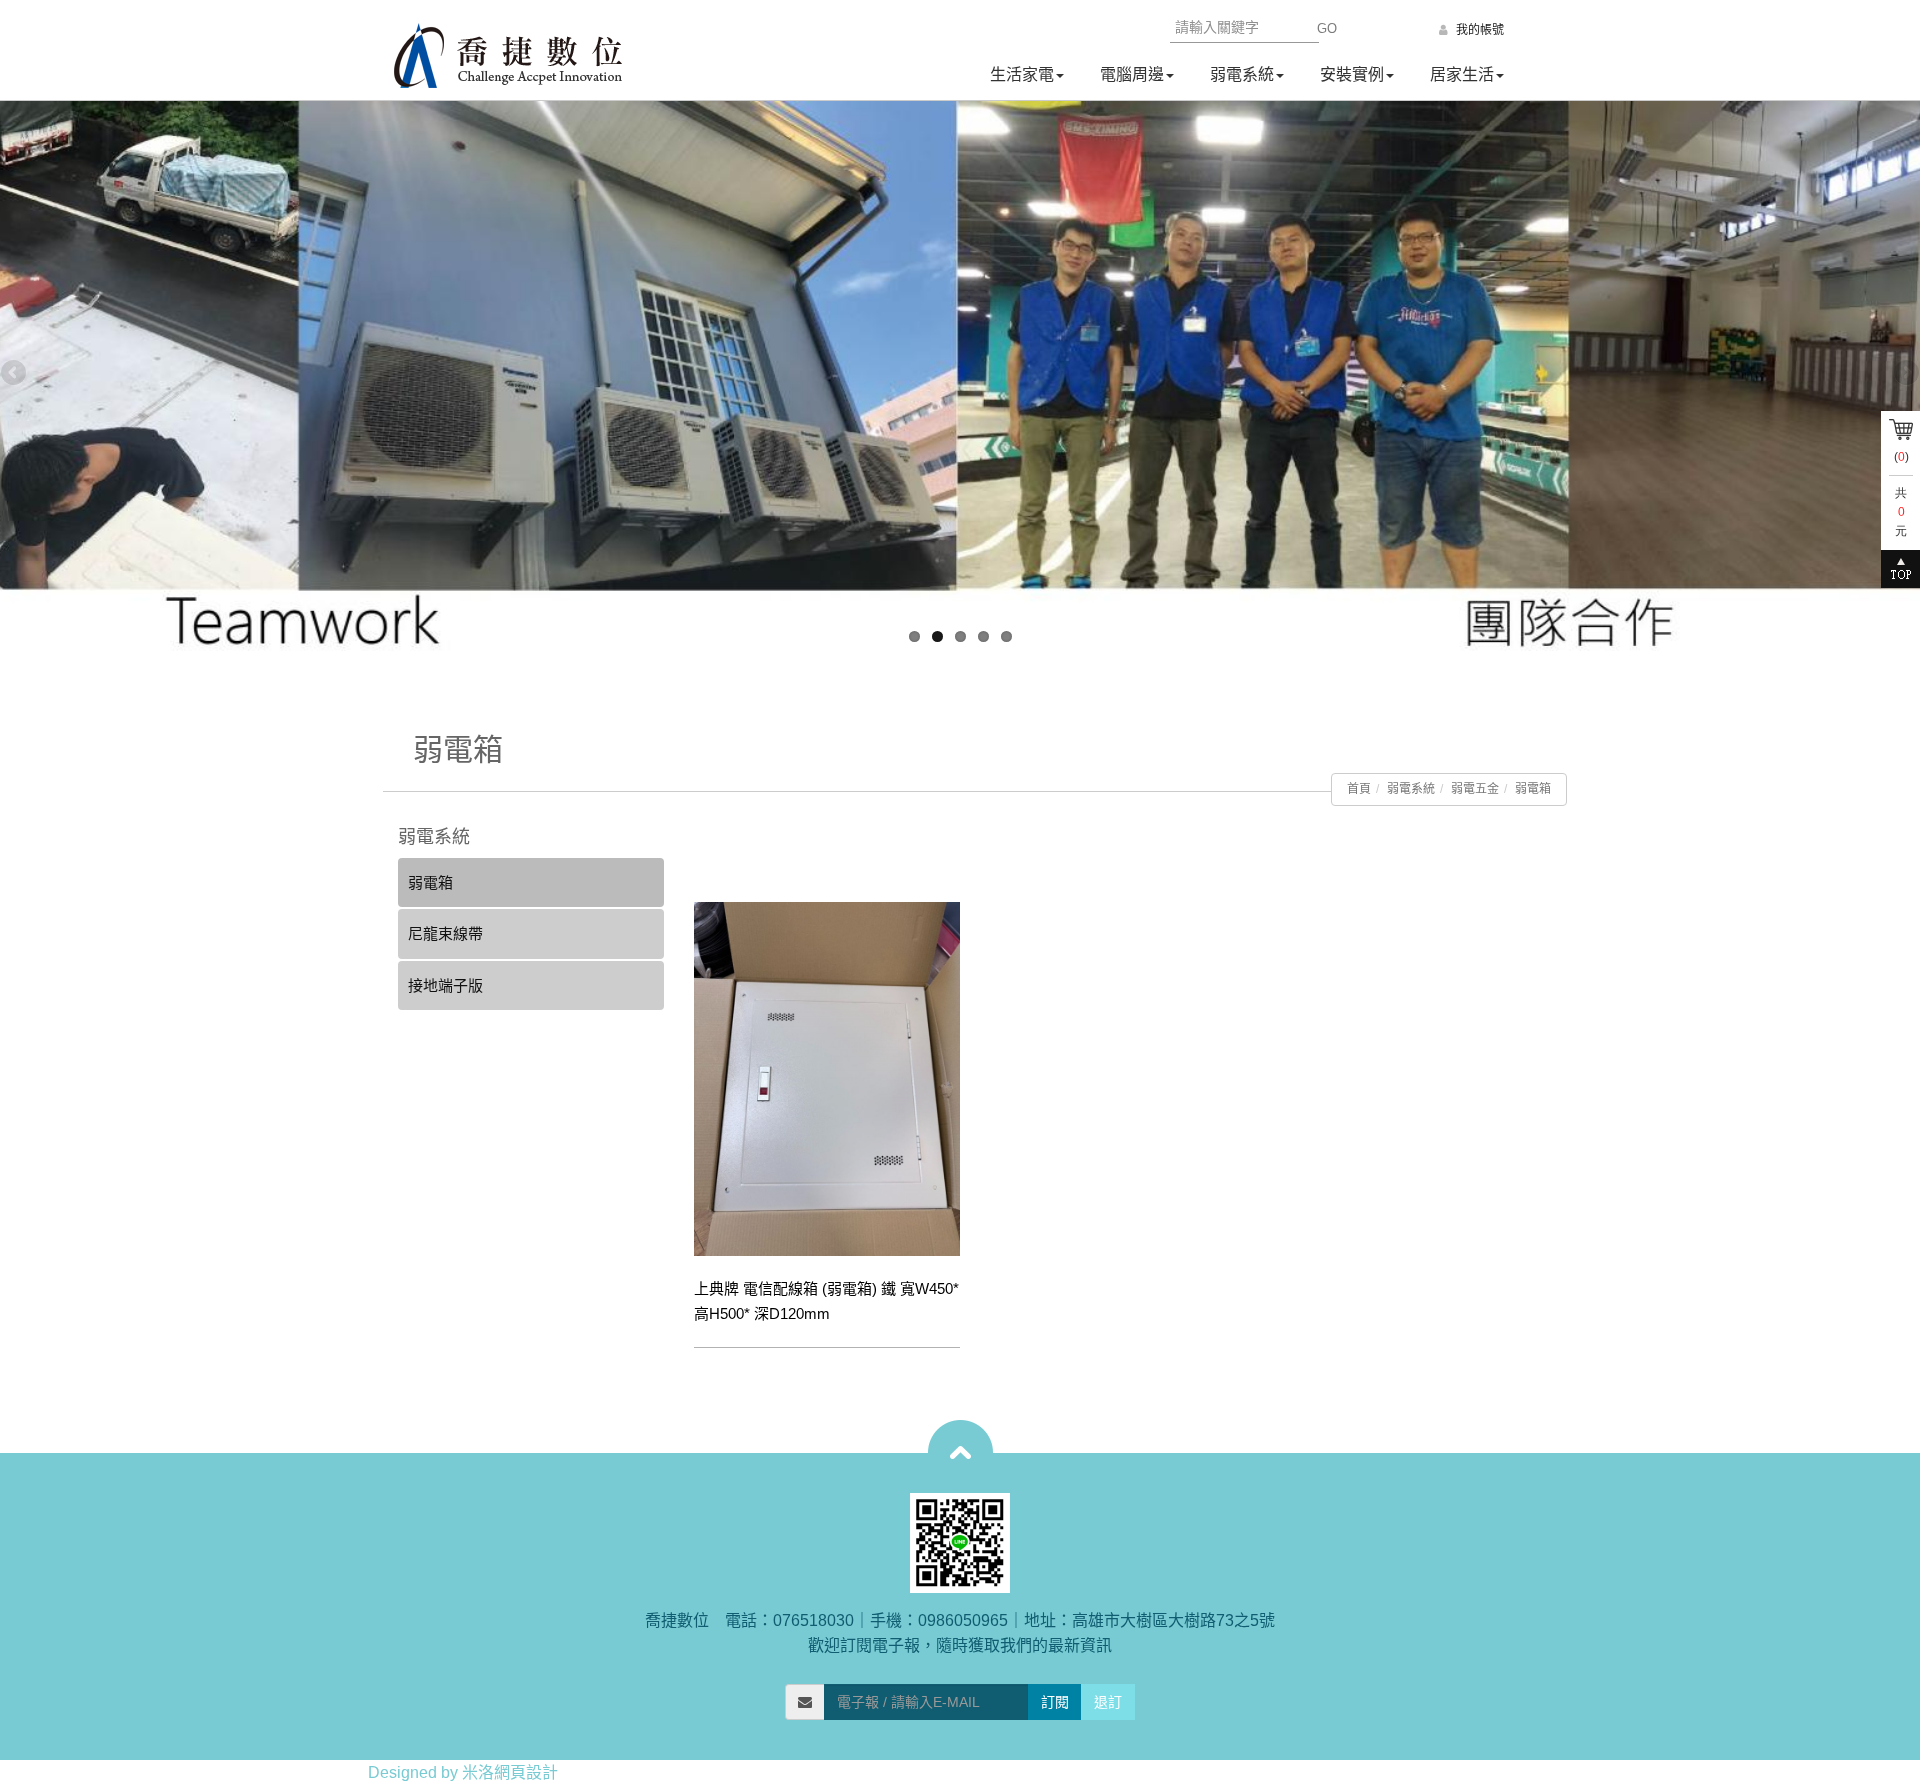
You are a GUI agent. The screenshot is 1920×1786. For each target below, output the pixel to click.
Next (1905, 374)
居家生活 (1462, 74)
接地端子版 (445, 985)
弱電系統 (1242, 74)
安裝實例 (1352, 74)
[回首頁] (508, 55)
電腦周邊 (1132, 74)
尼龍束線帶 (445, 933)
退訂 (1108, 1702)
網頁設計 (526, 1772)
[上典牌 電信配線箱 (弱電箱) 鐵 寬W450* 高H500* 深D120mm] (827, 1079)
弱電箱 (1533, 789)
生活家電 (1022, 74)
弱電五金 (1475, 789)
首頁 (1359, 789)
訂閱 (1055, 1702)
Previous (15, 374)
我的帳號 (1478, 30)
